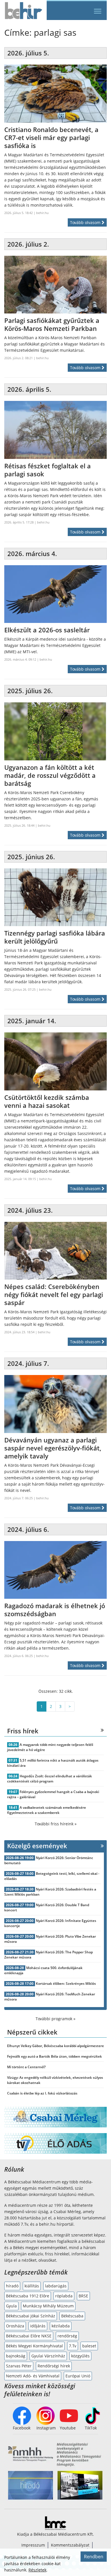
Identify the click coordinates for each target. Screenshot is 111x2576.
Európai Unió (78, 2376)
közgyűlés (80, 2356)
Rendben (94, 2557)
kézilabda (61, 2326)
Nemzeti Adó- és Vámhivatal (33, 2376)
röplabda (64, 2296)
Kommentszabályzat (70, 2545)
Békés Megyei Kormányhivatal (34, 2346)
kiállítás (32, 2286)
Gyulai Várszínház (48, 2356)
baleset (89, 2346)
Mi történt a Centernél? (26, 2067)
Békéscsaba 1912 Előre (28, 2296)
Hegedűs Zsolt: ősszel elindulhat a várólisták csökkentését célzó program (50, 1779)
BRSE (83, 2296)
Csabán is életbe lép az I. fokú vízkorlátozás (42, 2093)
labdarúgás (56, 2286)
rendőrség (67, 2336)
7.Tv (73, 2346)
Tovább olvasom (86, 222)
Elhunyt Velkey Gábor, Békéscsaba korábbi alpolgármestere (55, 2046)
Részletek (37, 2570)
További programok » (55, 2019)
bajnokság (16, 2356)
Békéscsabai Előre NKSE (29, 2336)
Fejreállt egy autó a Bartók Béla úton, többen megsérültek (55, 2056)
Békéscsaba (72, 2316)
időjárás (38, 2326)
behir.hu (42, 213)
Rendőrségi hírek (54, 2366)
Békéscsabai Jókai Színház (31, 2316)
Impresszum (33, 2545)
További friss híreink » (56, 1824)
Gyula (11, 2306)
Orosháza (15, 2326)
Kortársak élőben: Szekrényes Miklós (66, 1984)
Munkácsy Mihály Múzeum (48, 2306)
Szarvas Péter (19, 2366)
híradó (12, 2286)
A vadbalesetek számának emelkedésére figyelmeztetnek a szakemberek (47, 1810)
